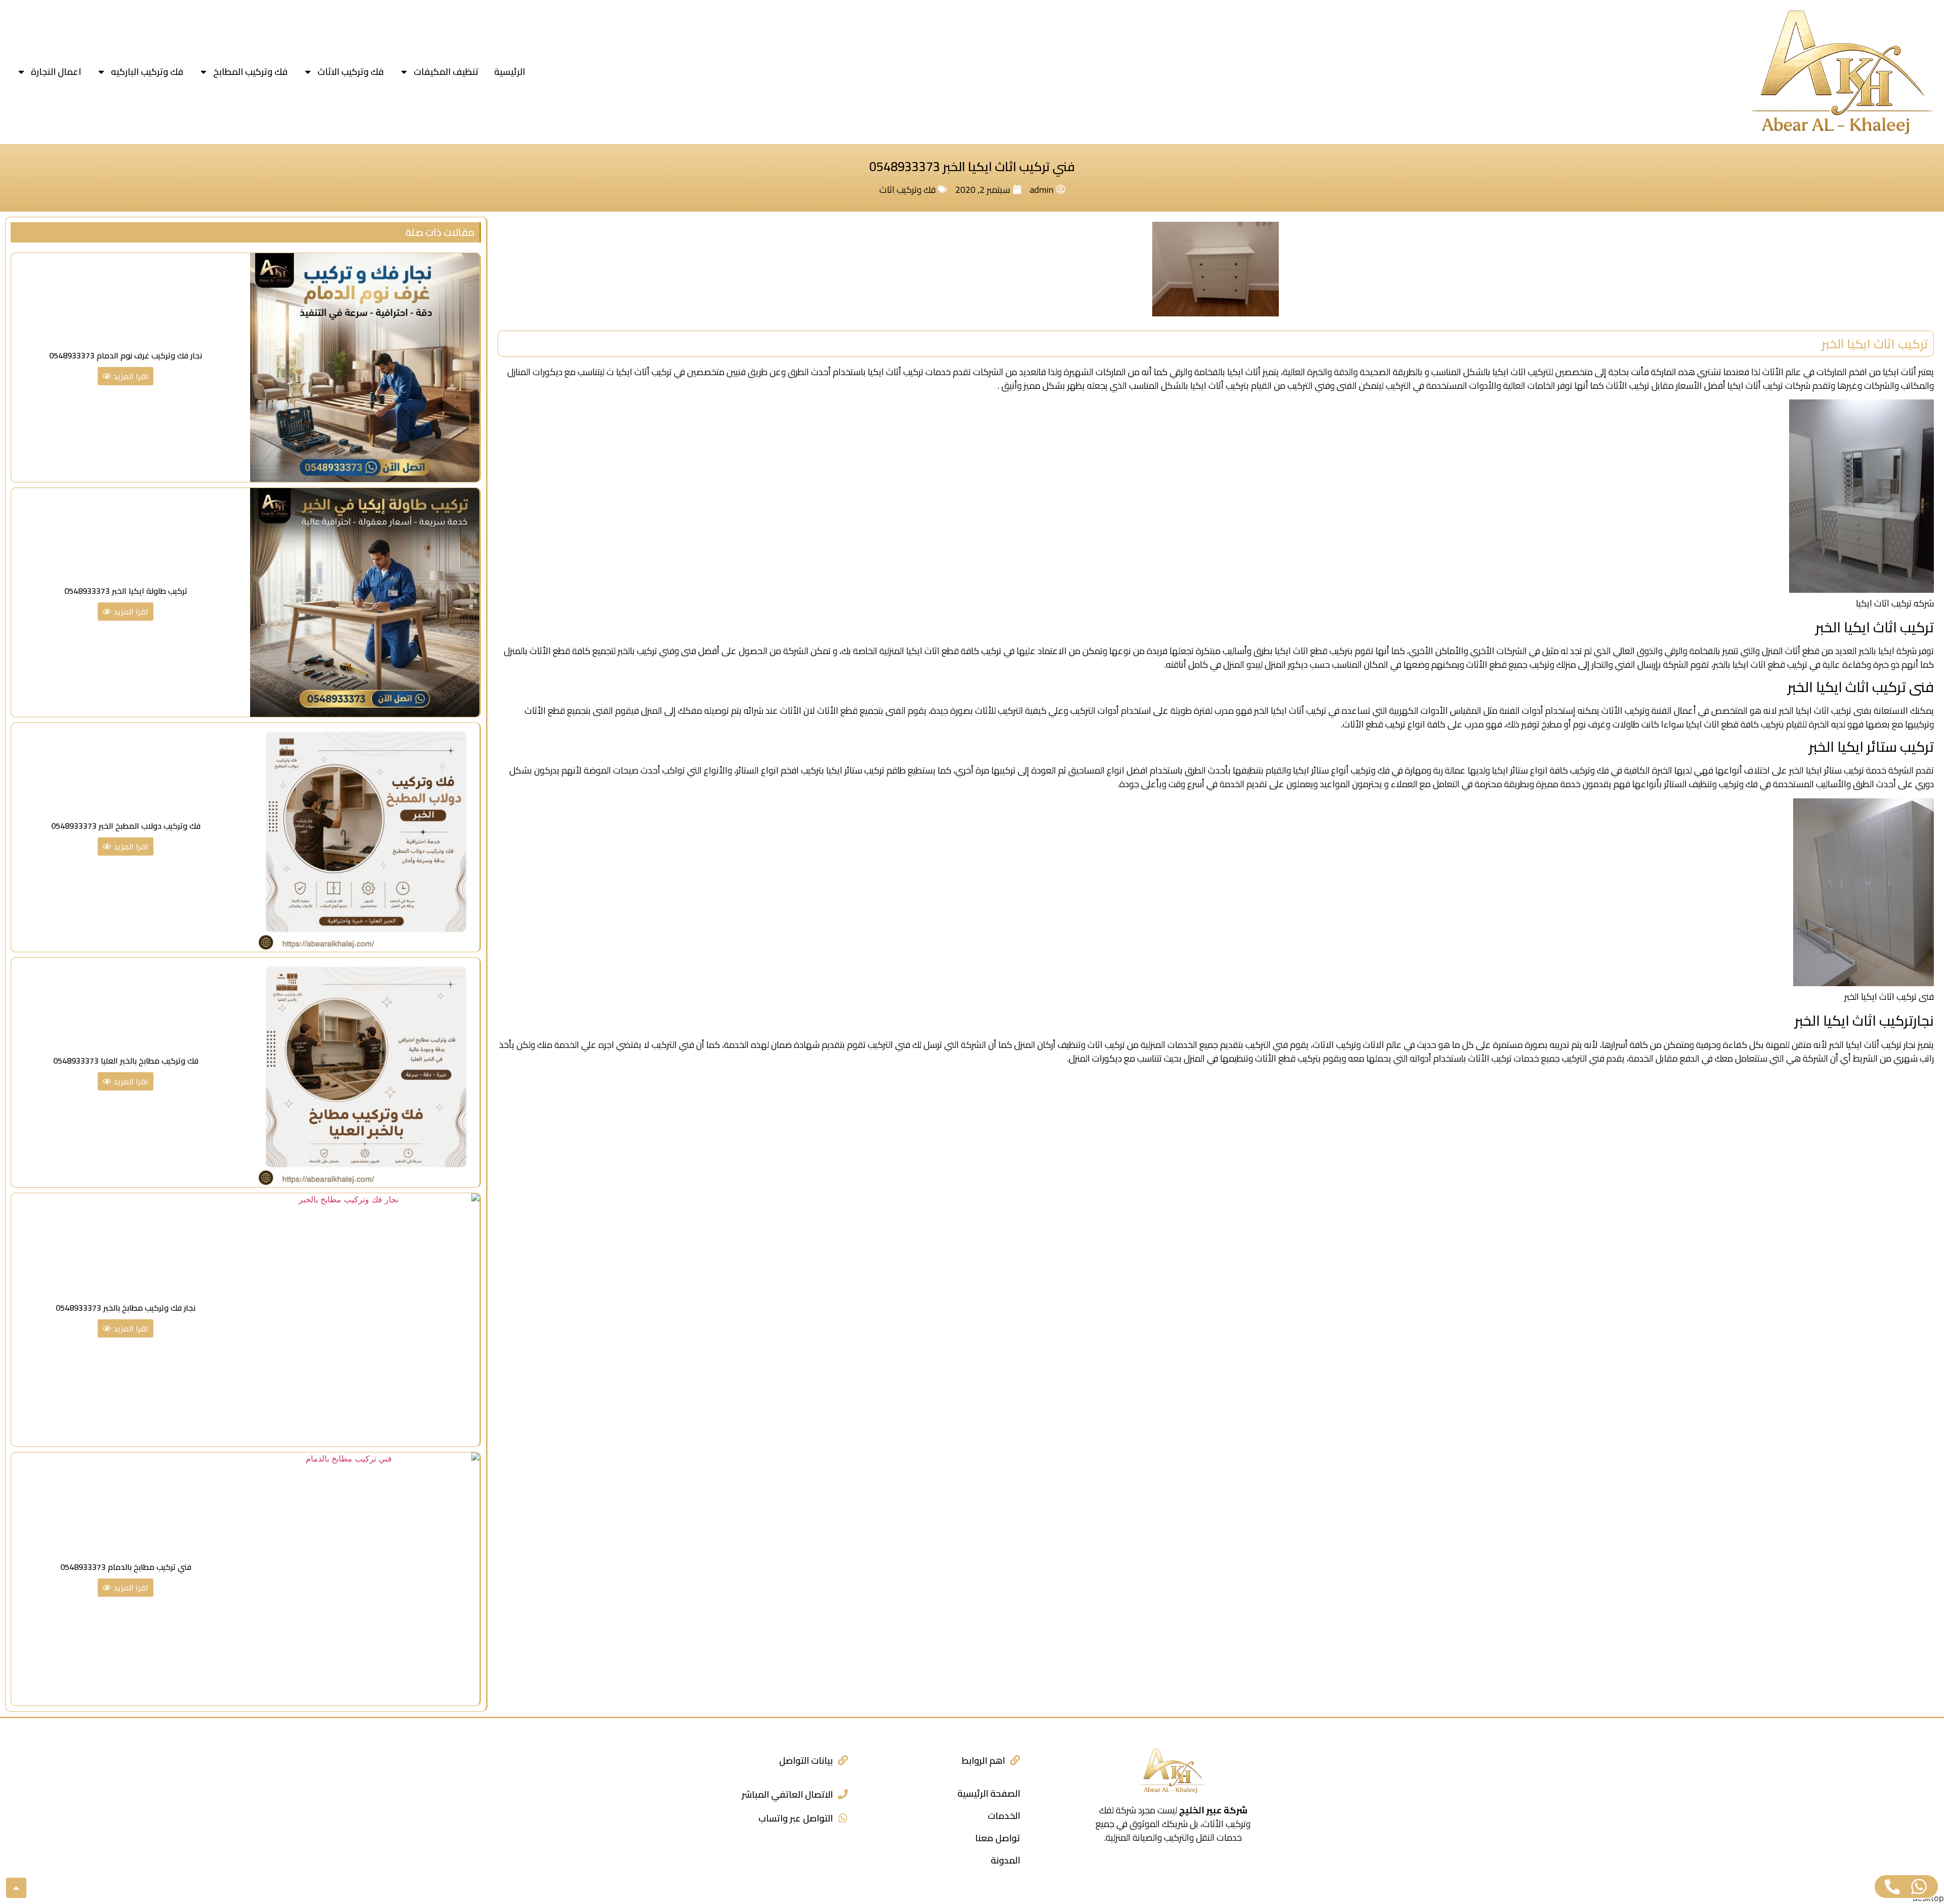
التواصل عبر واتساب (796, 1818)
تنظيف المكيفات (446, 72)
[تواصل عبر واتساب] (1919, 1887)
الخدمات (1004, 1816)
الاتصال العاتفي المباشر (787, 1794)
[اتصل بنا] (1892, 1887)
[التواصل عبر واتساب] (843, 1818)
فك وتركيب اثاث (907, 190)
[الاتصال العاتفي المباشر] (843, 1794)
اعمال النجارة (56, 72)
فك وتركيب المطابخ (250, 72)
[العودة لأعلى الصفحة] (16, 1888)
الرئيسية (510, 72)
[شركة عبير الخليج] (1843, 72)
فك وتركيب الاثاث (351, 72)
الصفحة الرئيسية (989, 1793)
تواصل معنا (998, 1838)
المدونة (1005, 1860)
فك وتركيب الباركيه (147, 72)
